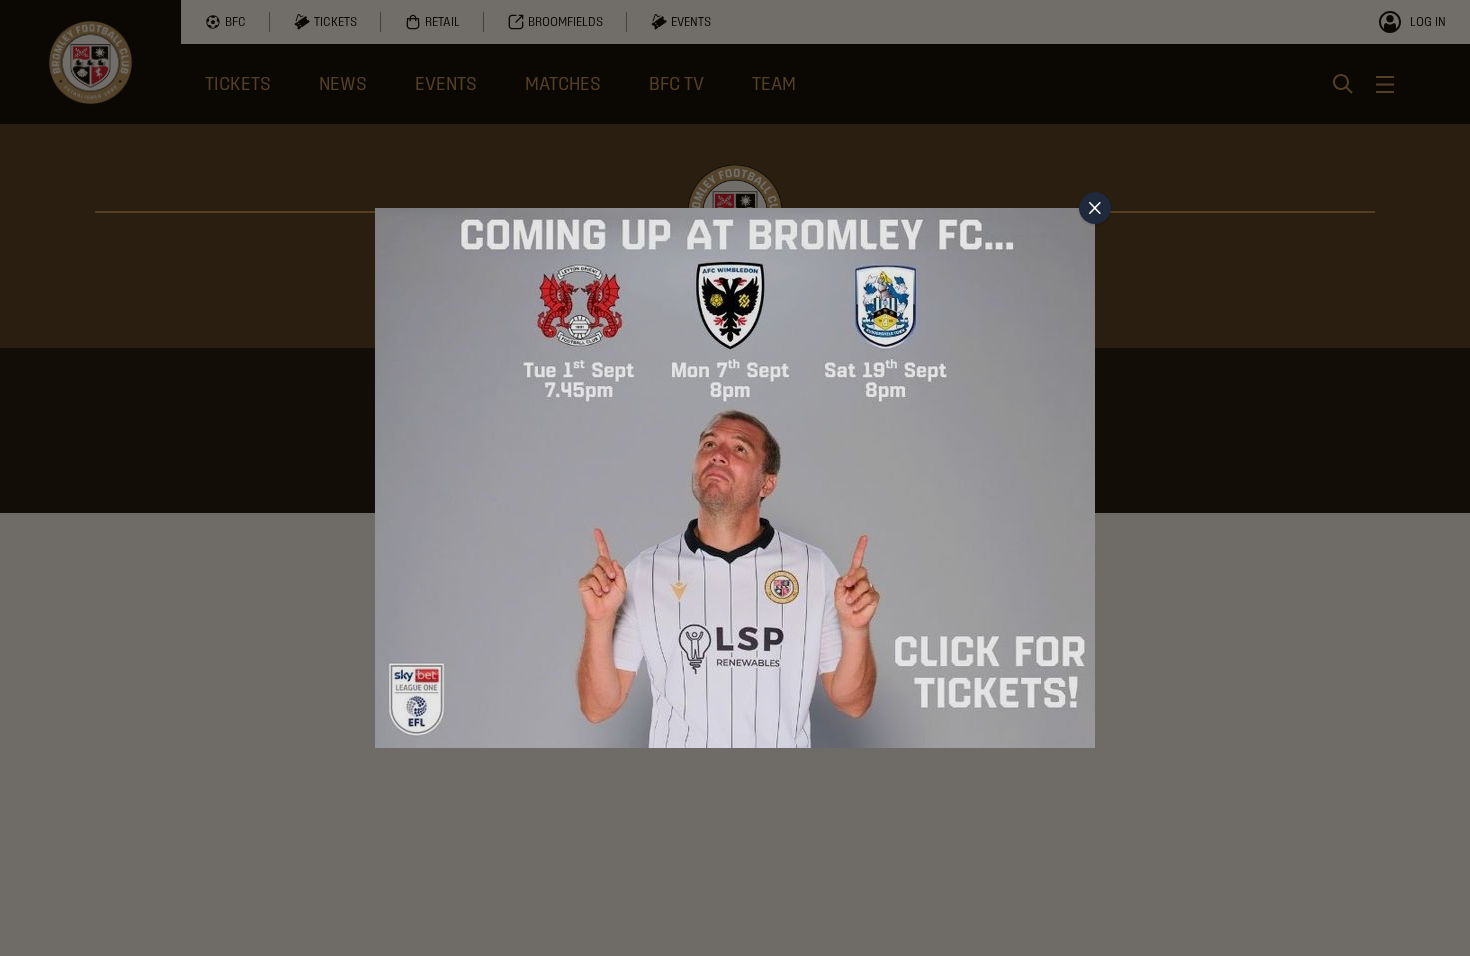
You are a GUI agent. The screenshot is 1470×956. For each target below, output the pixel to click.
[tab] (1095, 208)
